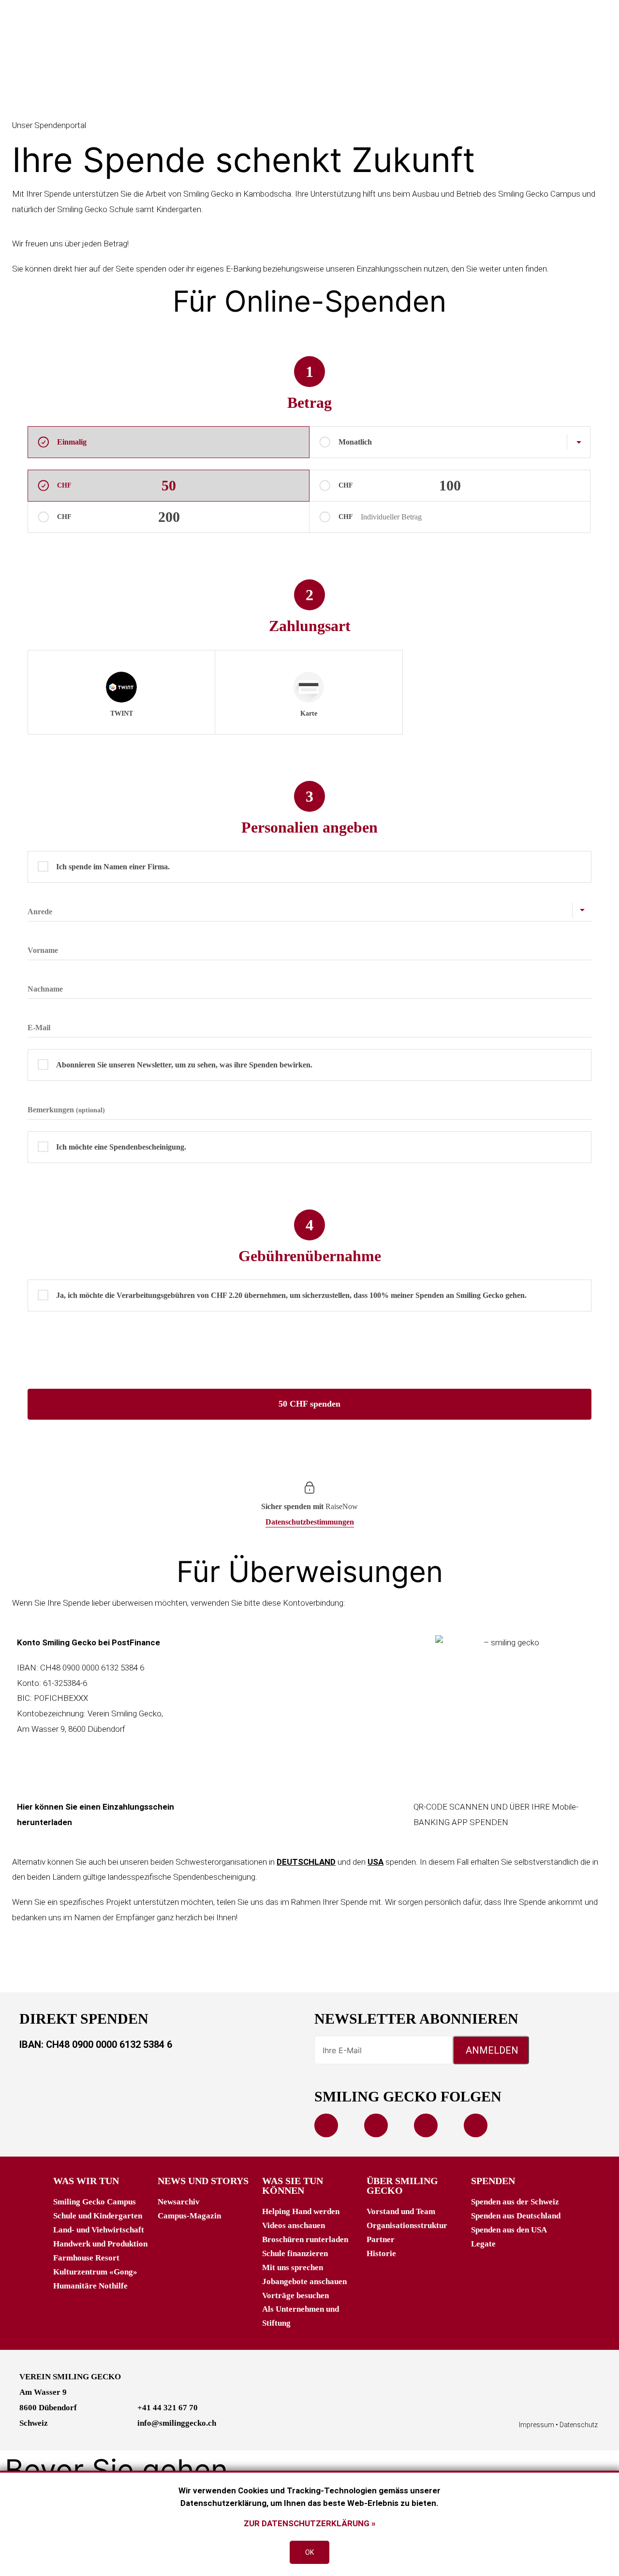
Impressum (537, 2425)
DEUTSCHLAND (306, 1862)
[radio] (121, 692)
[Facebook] (326, 2125)
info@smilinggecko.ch (177, 2423)
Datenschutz (579, 2425)
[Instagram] (476, 2125)
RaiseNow (342, 1506)
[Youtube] (376, 2125)
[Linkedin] (426, 2125)
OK (309, 2552)
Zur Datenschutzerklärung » (309, 2523)
